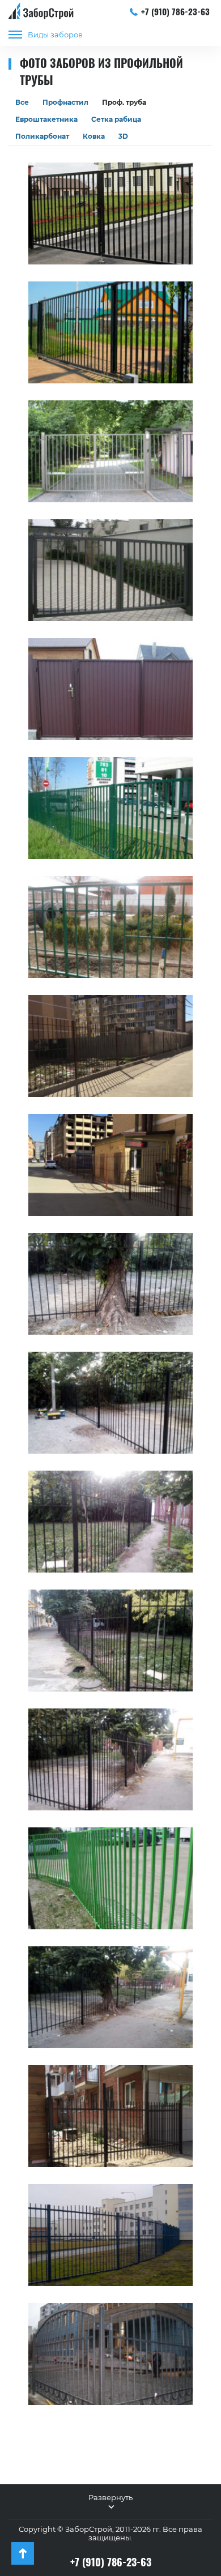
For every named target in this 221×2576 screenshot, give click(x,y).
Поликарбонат (42, 136)
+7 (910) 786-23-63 (175, 11)
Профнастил (65, 102)
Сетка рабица (116, 119)
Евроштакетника (46, 119)
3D (123, 136)
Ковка (94, 136)
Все (22, 102)
